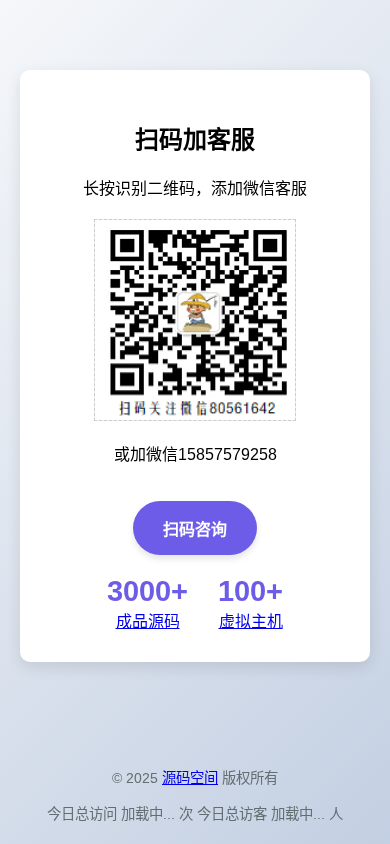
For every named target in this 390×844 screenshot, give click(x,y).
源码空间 (190, 778)
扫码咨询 (195, 529)
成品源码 (148, 621)
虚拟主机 (251, 621)
